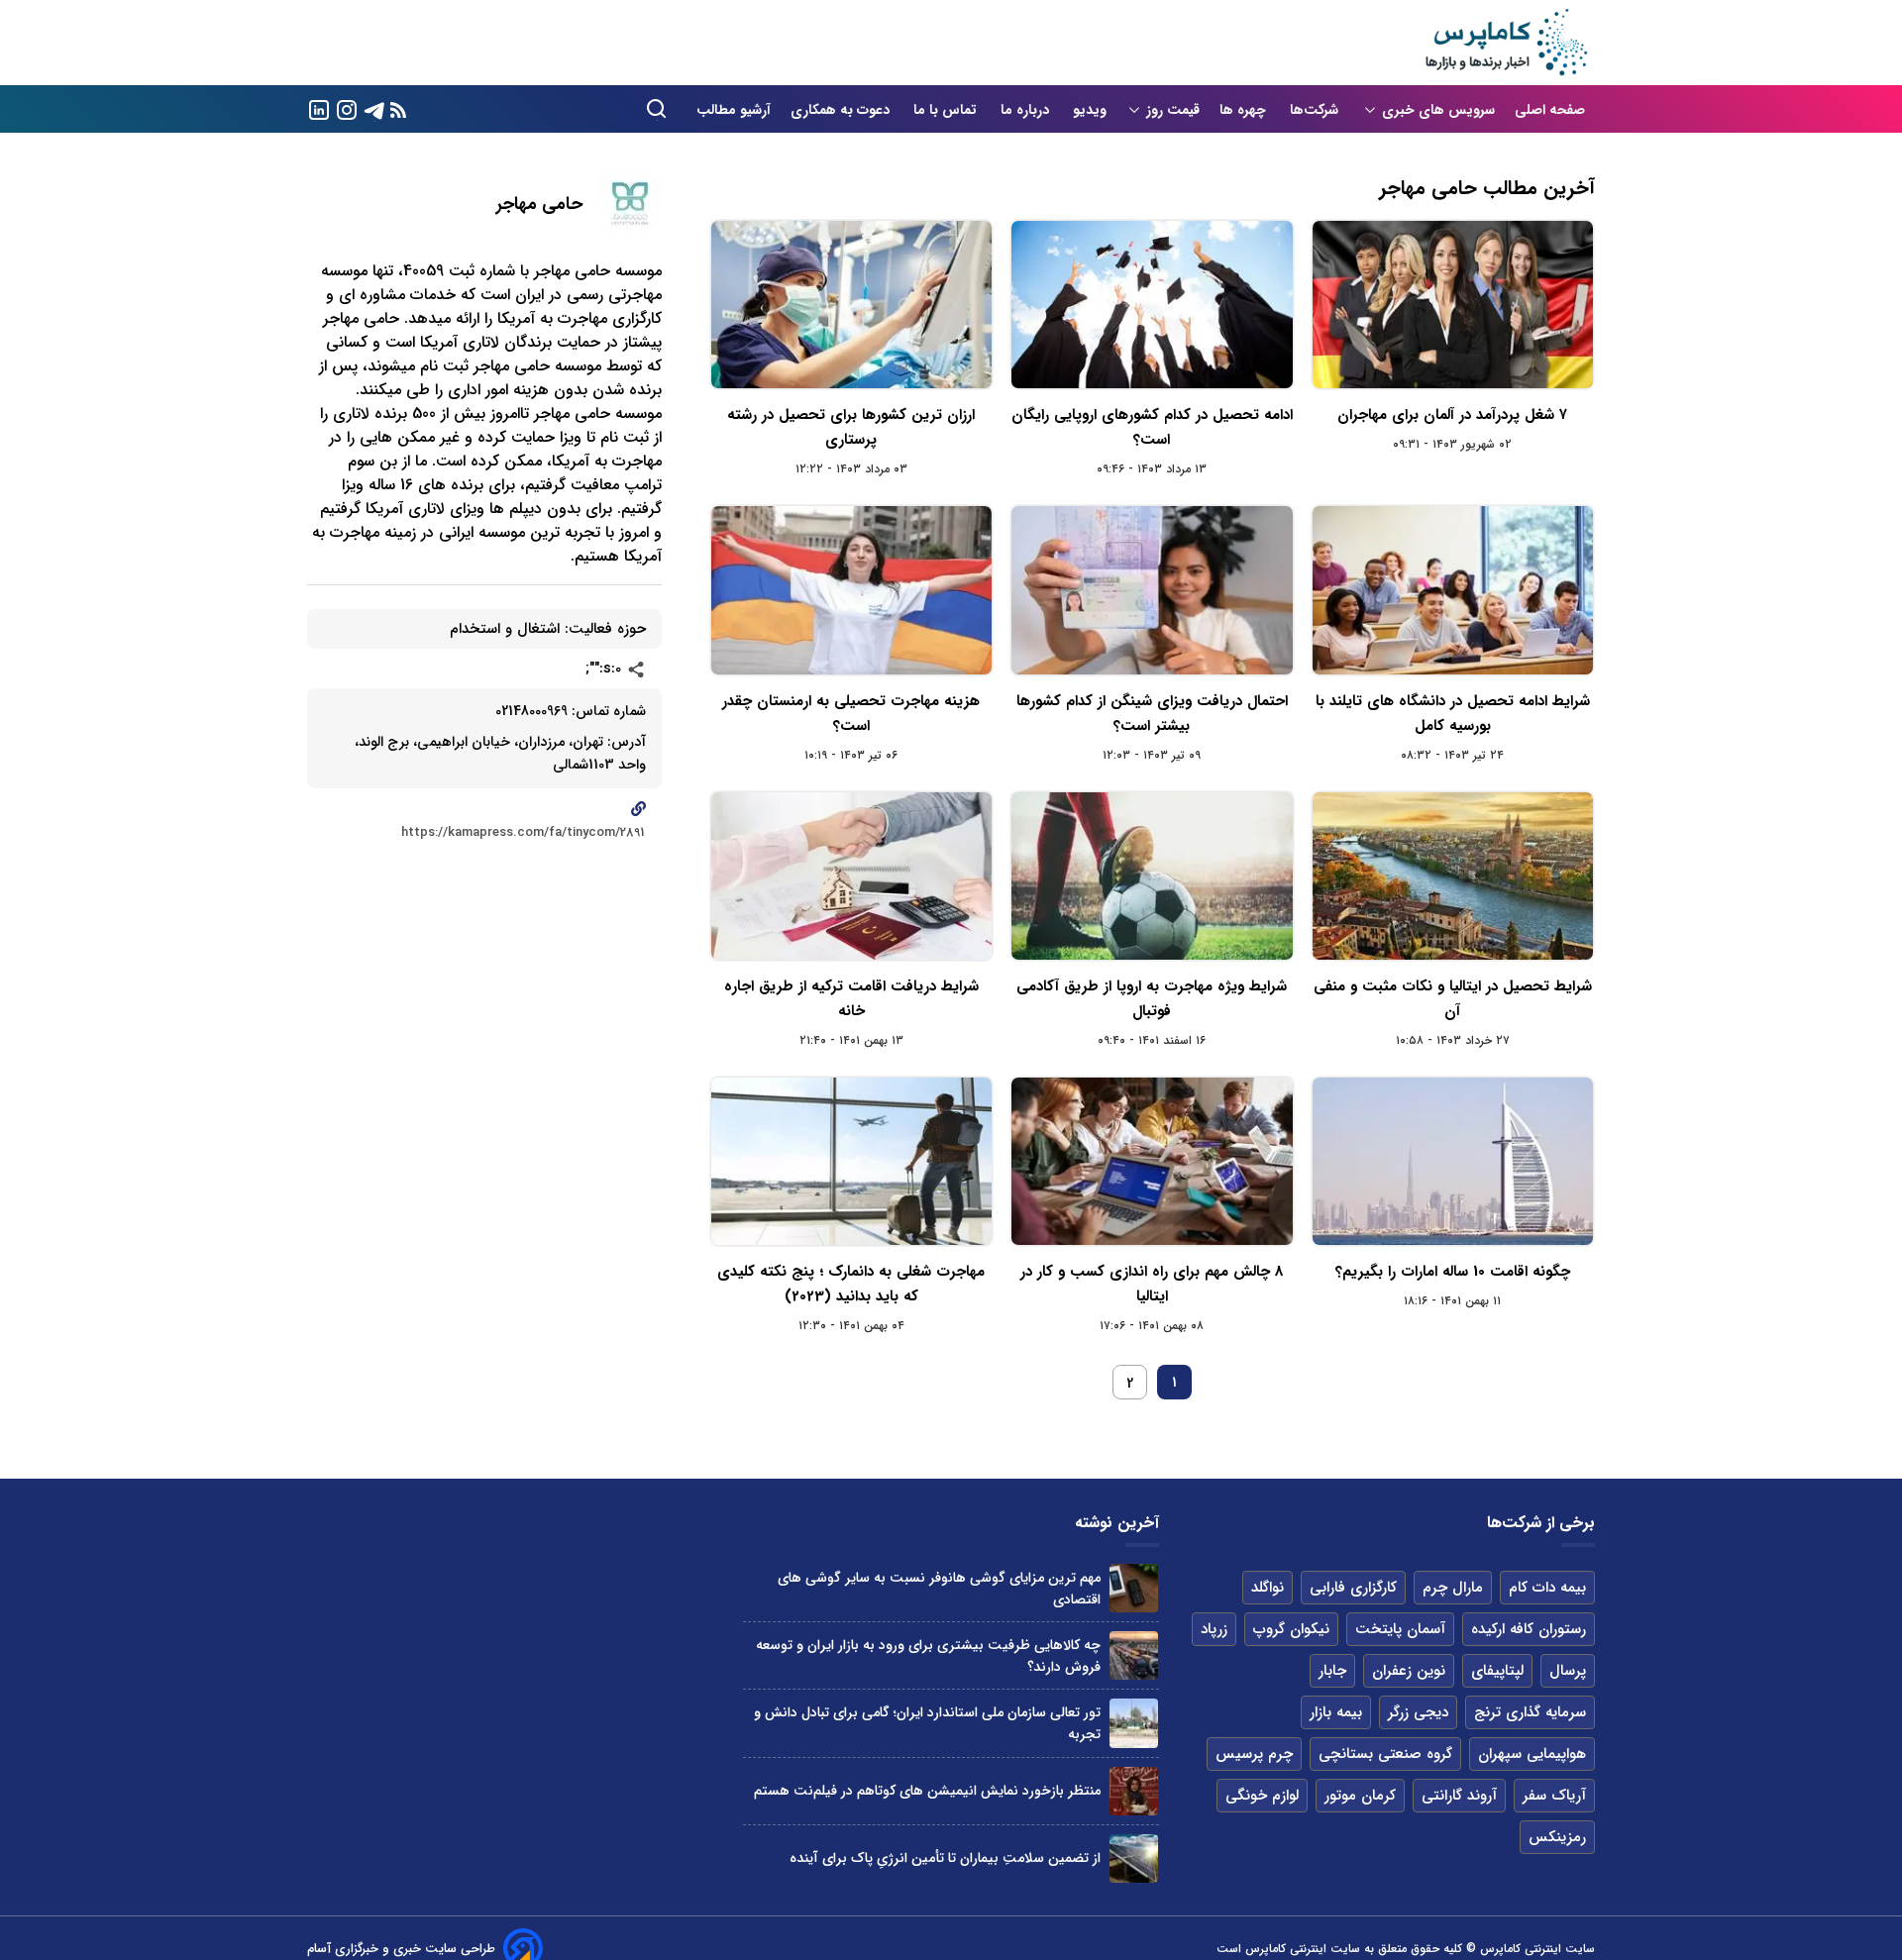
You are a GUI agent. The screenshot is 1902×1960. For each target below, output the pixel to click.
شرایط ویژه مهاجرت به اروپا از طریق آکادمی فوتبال (1152, 999)
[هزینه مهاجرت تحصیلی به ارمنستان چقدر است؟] (851, 590)
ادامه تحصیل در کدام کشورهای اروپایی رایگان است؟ (1152, 427)
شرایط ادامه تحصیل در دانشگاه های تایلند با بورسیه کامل (1453, 714)
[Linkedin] (319, 108)
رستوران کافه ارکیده (1529, 1629)
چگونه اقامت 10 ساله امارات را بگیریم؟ (1453, 1272)
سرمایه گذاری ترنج (1530, 1712)
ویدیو (1090, 110)
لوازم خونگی (1262, 1796)
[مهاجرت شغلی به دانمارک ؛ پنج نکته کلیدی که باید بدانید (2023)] (851, 1161)
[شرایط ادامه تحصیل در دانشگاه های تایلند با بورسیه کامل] (1453, 590)
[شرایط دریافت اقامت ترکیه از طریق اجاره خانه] (851, 876)
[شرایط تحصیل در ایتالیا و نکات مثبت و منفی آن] (1453, 876)
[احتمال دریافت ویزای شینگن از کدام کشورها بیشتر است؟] (1152, 590)
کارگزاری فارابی (1353, 1588)
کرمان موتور (1360, 1796)
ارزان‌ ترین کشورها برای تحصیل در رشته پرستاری (851, 427)
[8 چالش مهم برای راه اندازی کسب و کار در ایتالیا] (1152, 1161)
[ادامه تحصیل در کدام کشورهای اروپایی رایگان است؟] (1152, 305)
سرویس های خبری (1438, 110)
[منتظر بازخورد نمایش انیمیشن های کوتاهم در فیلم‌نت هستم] (1134, 1791)
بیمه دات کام (1547, 1588)
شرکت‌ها (1316, 110)
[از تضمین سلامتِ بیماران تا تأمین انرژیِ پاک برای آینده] (1134, 1858)
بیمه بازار (1336, 1712)
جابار (1332, 1671)
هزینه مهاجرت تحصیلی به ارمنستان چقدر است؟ (851, 714)
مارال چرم (1453, 1588)
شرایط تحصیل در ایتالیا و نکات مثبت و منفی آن (1453, 999)
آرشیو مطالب (734, 110)
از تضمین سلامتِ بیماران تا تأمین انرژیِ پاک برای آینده (945, 1858)
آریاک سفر (1554, 1796)
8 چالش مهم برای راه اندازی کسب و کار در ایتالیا (1152, 1284)
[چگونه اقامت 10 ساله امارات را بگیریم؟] (1453, 1161)
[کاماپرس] (1506, 43)
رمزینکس (1557, 1837)
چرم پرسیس (1254, 1754)
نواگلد (1268, 1588)
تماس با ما (947, 110)
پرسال (1568, 1671)
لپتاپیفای (1497, 1671)
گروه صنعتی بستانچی (1385, 1754)
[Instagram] (347, 108)
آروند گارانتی (1459, 1796)
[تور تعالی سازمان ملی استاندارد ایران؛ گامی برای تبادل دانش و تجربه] (1134, 1723)
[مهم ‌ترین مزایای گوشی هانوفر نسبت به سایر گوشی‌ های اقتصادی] (1134, 1588)
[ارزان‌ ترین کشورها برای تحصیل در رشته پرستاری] (851, 305)
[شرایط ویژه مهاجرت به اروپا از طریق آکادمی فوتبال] (1152, 876)
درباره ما (1027, 110)
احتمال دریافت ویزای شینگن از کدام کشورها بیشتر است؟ (1152, 714)
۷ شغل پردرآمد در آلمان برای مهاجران (1452, 415)
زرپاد (1214, 1629)
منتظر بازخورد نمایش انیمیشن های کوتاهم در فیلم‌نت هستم (927, 1791)
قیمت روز (1173, 110)
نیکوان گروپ (1291, 1629)
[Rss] (398, 109)
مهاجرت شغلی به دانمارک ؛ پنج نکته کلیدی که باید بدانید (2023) (851, 1284)
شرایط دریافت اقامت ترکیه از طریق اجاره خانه (851, 999)
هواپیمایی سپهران (1532, 1754)
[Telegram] (374, 108)
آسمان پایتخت (1400, 1629)
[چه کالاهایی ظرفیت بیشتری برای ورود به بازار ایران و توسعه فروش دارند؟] (1134, 1655)
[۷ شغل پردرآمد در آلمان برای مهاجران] (1453, 305)
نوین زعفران (1409, 1671)
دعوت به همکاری (842, 110)
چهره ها (1245, 110)
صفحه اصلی (1550, 110)
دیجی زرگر (1418, 1712)
